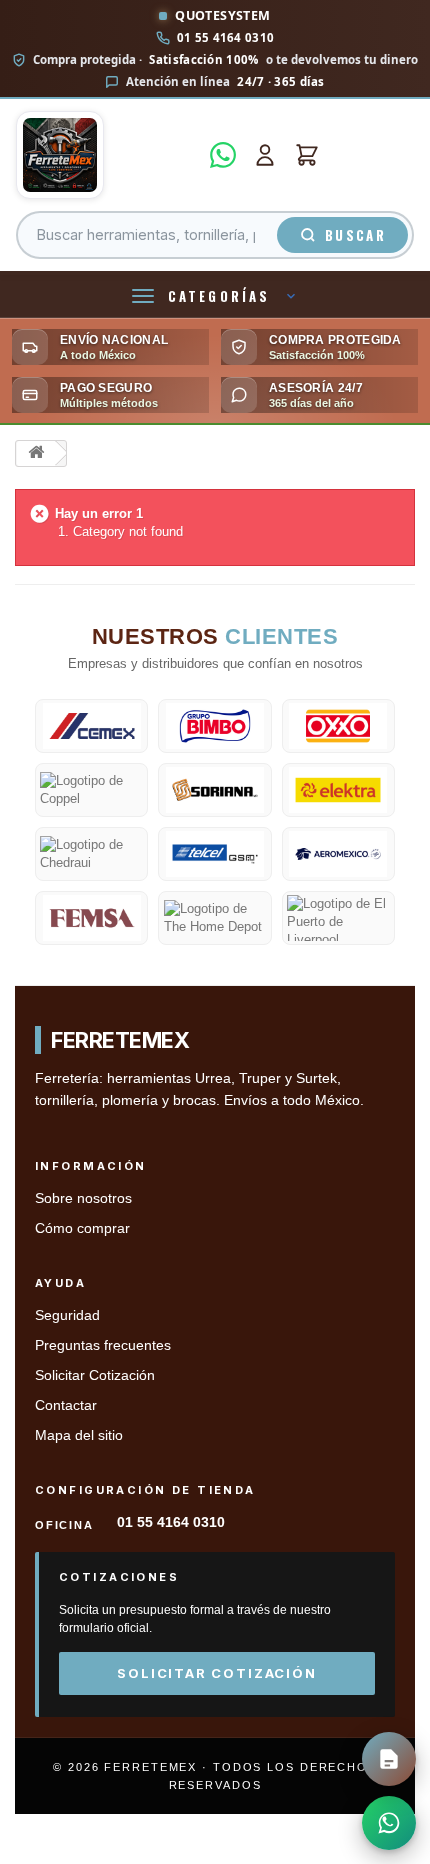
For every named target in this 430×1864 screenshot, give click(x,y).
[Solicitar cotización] (389, 1759)
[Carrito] (307, 155)
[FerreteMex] (107, 155)
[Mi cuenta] (265, 155)
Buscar (355, 235)
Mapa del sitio (79, 1435)
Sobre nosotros (83, 1198)
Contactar (66, 1405)
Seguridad (67, 1315)
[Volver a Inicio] (36, 453)
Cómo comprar (82, 1228)
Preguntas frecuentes (103, 1345)
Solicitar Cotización (95, 1375)
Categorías (219, 296)
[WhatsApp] (223, 155)
